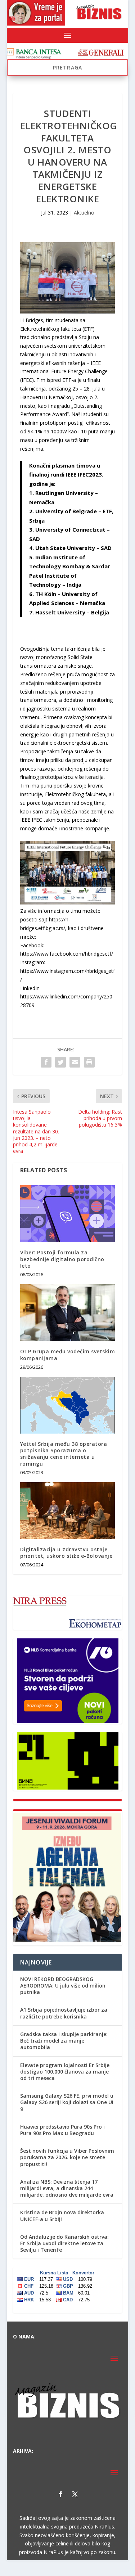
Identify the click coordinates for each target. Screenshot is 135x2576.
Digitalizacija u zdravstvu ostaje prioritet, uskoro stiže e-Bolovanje (66, 1553)
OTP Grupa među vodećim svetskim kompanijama (68, 1355)
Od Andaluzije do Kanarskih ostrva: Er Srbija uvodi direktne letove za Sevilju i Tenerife (64, 2243)
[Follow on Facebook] (60, 2494)
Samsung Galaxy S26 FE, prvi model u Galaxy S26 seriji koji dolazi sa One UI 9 (67, 2102)
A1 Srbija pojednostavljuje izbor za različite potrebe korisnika (64, 2013)
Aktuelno (84, 213)
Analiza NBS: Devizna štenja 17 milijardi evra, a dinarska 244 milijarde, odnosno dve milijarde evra (67, 2188)
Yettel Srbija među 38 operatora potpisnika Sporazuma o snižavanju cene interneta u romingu (64, 1454)
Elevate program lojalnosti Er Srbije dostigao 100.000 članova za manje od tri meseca (65, 2072)
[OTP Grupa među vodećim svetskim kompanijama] (68, 1313)
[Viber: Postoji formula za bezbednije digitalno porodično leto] (68, 1214)
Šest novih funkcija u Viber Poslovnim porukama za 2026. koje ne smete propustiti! (67, 2157)
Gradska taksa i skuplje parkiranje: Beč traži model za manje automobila (64, 2041)
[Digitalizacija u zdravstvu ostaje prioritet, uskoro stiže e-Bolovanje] (68, 1511)
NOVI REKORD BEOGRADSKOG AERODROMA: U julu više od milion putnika (63, 1986)
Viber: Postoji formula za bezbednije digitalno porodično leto (62, 1259)
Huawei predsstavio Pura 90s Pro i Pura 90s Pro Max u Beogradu (62, 2130)
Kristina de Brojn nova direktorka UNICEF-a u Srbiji (62, 2216)
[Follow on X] (75, 2494)
